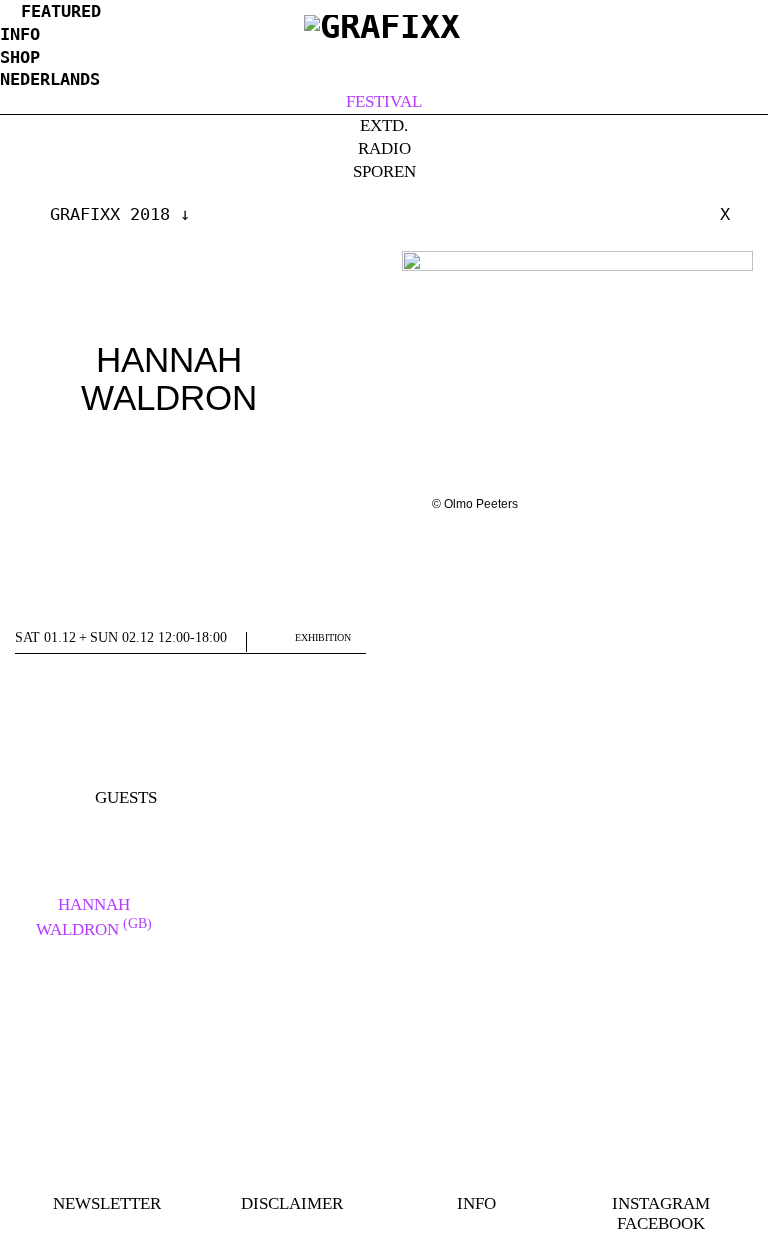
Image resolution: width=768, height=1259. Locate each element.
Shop (20, 57)
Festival (384, 101)
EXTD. (384, 125)
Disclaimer (292, 1203)
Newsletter (107, 1203)
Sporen (384, 171)
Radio (384, 148)
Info (20, 34)
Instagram (661, 1203)
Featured (61, 11)
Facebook (661, 1223)
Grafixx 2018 (110, 214)
